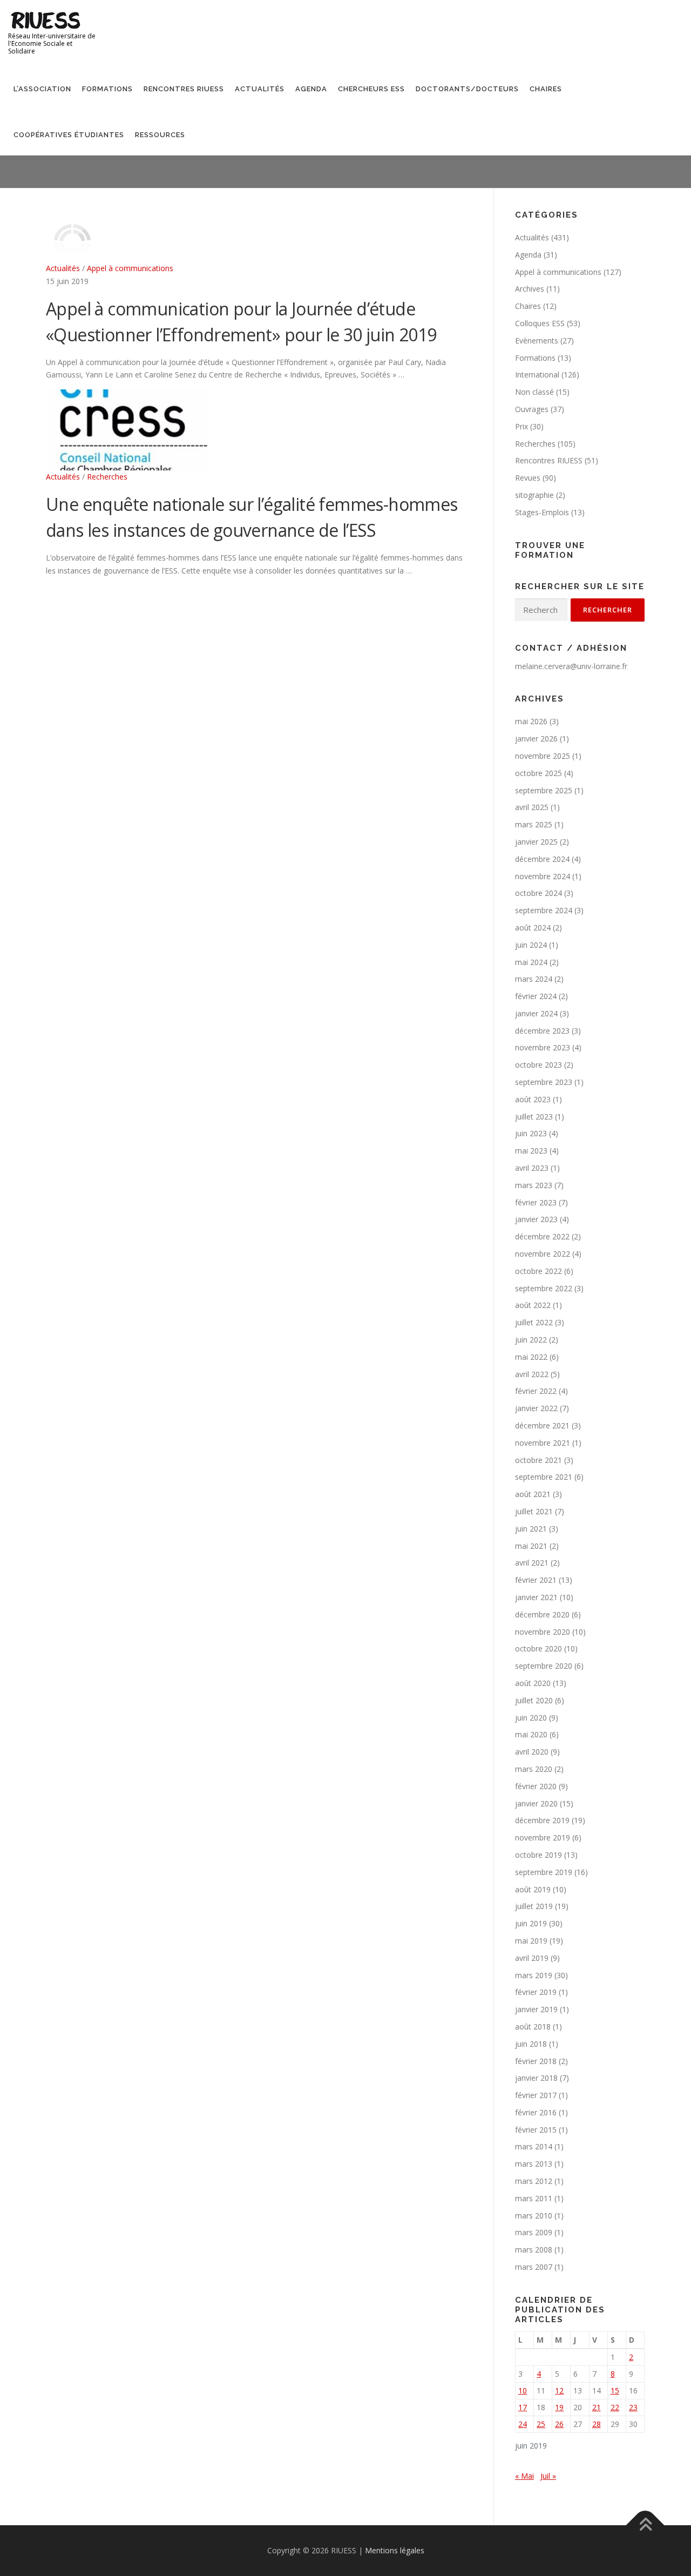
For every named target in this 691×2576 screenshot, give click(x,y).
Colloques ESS (540, 323)
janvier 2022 (536, 1408)
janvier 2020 (536, 1803)
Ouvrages (532, 409)
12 (559, 2390)
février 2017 (536, 2095)
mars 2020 (534, 1769)
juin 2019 (531, 1923)
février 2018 (536, 2061)
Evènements (537, 340)
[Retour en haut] (645, 2526)
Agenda (311, 89)
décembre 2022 (542, 1236)
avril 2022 (532, 1374)
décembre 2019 (542, 1820)
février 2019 (536, 1992)
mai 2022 (531, 1357)
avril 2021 (532, 1563)
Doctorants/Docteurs (467, 89)
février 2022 (536, 1391)
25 (541, 2424)
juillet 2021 (534, 1511)
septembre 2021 (544, 1477)
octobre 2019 (538, 1855)
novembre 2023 (543, 1047)
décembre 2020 (542, 1614)
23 (633, 2407)
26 (559, 2424)
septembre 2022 (544, 1288)
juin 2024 (531, 945)
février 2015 (536, 2130)
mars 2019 (534, 1975)
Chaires (546, 89)
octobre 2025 (538, 773)
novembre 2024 (543, 876)
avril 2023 (532, 1168)
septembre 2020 (544, 1666)
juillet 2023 (534, 1117)
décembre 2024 (542, 859)
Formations (107, 89)
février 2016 (536, 2112)
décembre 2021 (542, 1425)
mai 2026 (531, 721)
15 (615, 2390)
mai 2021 (531, 1546)
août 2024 (533, 928)
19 (559, 2407)
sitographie (534, 495)
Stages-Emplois (542, 512)
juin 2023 (531, 1133)
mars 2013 (534, 2164)
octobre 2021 (538, 1460)
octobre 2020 (538, 1648)
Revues (528, 478)
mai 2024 (531, 962)
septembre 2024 (544, 910)
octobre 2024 (538, 893)
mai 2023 (531, 1151)
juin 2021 (531, 1529)
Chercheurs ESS (371, 89)
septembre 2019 (544, 1872)
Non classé (534, 392)
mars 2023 (534, 1185)
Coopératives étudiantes (69, 135)
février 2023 (536, 1202)
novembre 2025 (543, 756)
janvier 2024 (536, 1013)
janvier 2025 (536, 842)
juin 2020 (531, 1718)
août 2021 (533, 1494)
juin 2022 (531, 1340)
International (537, 375)
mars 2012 (534, 2181)
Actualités (260, 89)
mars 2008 (534, 2250)
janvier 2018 (536, 2078)
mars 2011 (534, 2198)
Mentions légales (395, 2550)
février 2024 (536, 996)
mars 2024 (534, 979)
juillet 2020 (534, 1700)
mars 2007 (534, 2267)
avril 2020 (532, 1752)
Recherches (107, 477)
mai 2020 (531, 1734)
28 (597, 2424)
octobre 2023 (538, 1065)
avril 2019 (532, 1958)
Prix (521, 426)
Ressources (160, 135)
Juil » (548, 2476)
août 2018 (533, 2027)
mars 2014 (534, 2146)
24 (523, 2424)
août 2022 (533, 1305)
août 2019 (533, 1889)
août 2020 (533, 1683)
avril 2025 (532, 807)
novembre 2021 (543, 1443)
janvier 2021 (536, 1597)
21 (597, 2407)
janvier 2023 (536, 1219)
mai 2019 (531, 1941)
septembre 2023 (544, 1082)
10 (523, 2390)
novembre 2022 (543, 1254)
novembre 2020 (543, 1632)
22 (615, 2407)
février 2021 (536, 1580)
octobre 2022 (538, 1271)
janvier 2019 (536, 2009)
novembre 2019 (543, 1837)
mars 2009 (534, 2232)
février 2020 (536, 1786)
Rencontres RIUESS (184, 89)
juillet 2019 (534, 1906)
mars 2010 (534, 2216)
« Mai (524, 2476)
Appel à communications (130, 268)
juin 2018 (531, 2044)
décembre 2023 (542, 1031)
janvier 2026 (536, 739)
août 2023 (533, 1099)
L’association (42, 89)
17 (523, 2407)
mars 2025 (534, 824)
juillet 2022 (534, 1322)
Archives (530, 289)
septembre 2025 (544, 790)
